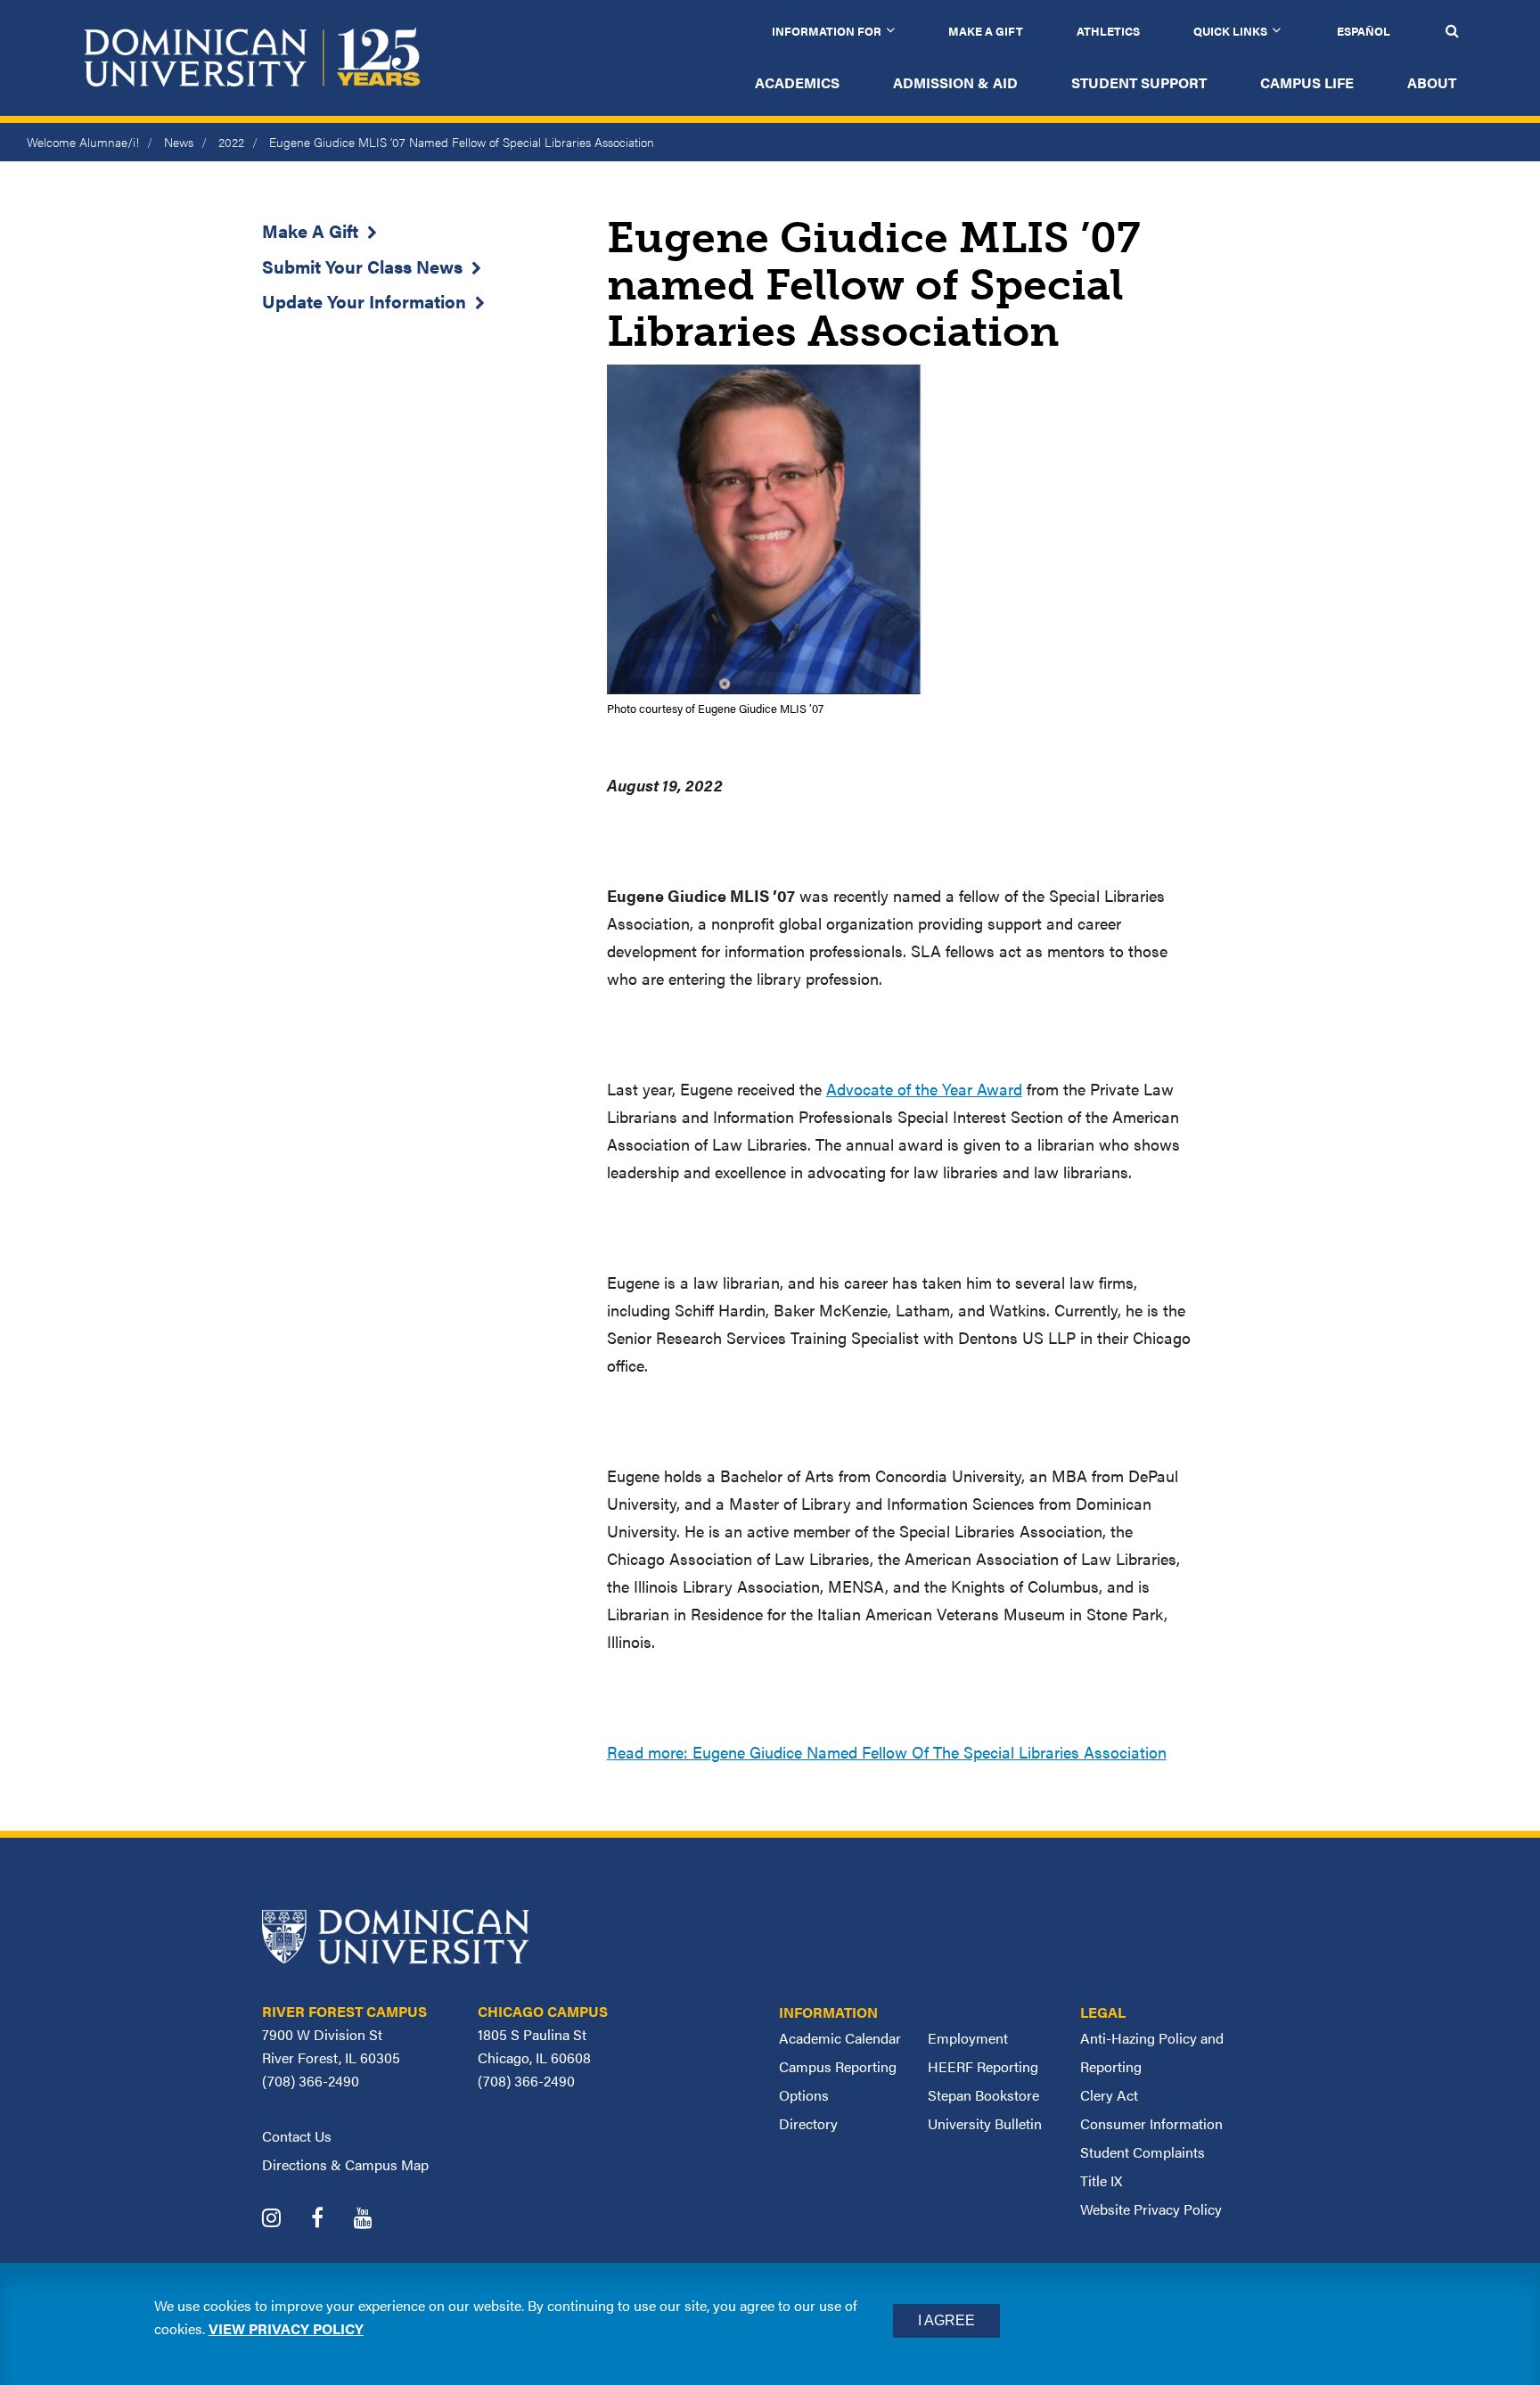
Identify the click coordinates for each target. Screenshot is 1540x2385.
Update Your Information (364, 301)
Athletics (1108, 31)
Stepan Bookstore (983, 2095)
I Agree (946, 2320)
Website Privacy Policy (1151, 2209)
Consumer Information (1151, 2123)
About (1432, 82)
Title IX (1101, 2180)
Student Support (1139, 82)
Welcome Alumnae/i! (83, 142)
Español (1364, 31)
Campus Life (1307, 82)
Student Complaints (1143, 2152)
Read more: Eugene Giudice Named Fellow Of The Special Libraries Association (887, 1752)
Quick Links (1230, 31)
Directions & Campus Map (345, 2164)
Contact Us (297, 2136)
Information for (827, 31)
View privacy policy (286, 2328)
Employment (968, 2038)
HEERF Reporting (983, 2066)
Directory (808, 2123)
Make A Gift (310, 230)
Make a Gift (986, 31)
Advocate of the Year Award (924, 1089)
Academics (797, 82)
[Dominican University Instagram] (285, 2220)
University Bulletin (985, 2123)
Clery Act (1109, 2095)
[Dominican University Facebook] (331, 2220)
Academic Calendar (840, 2038)
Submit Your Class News (362, 266)
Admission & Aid (955, 82)
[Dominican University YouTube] (377, 2220)
